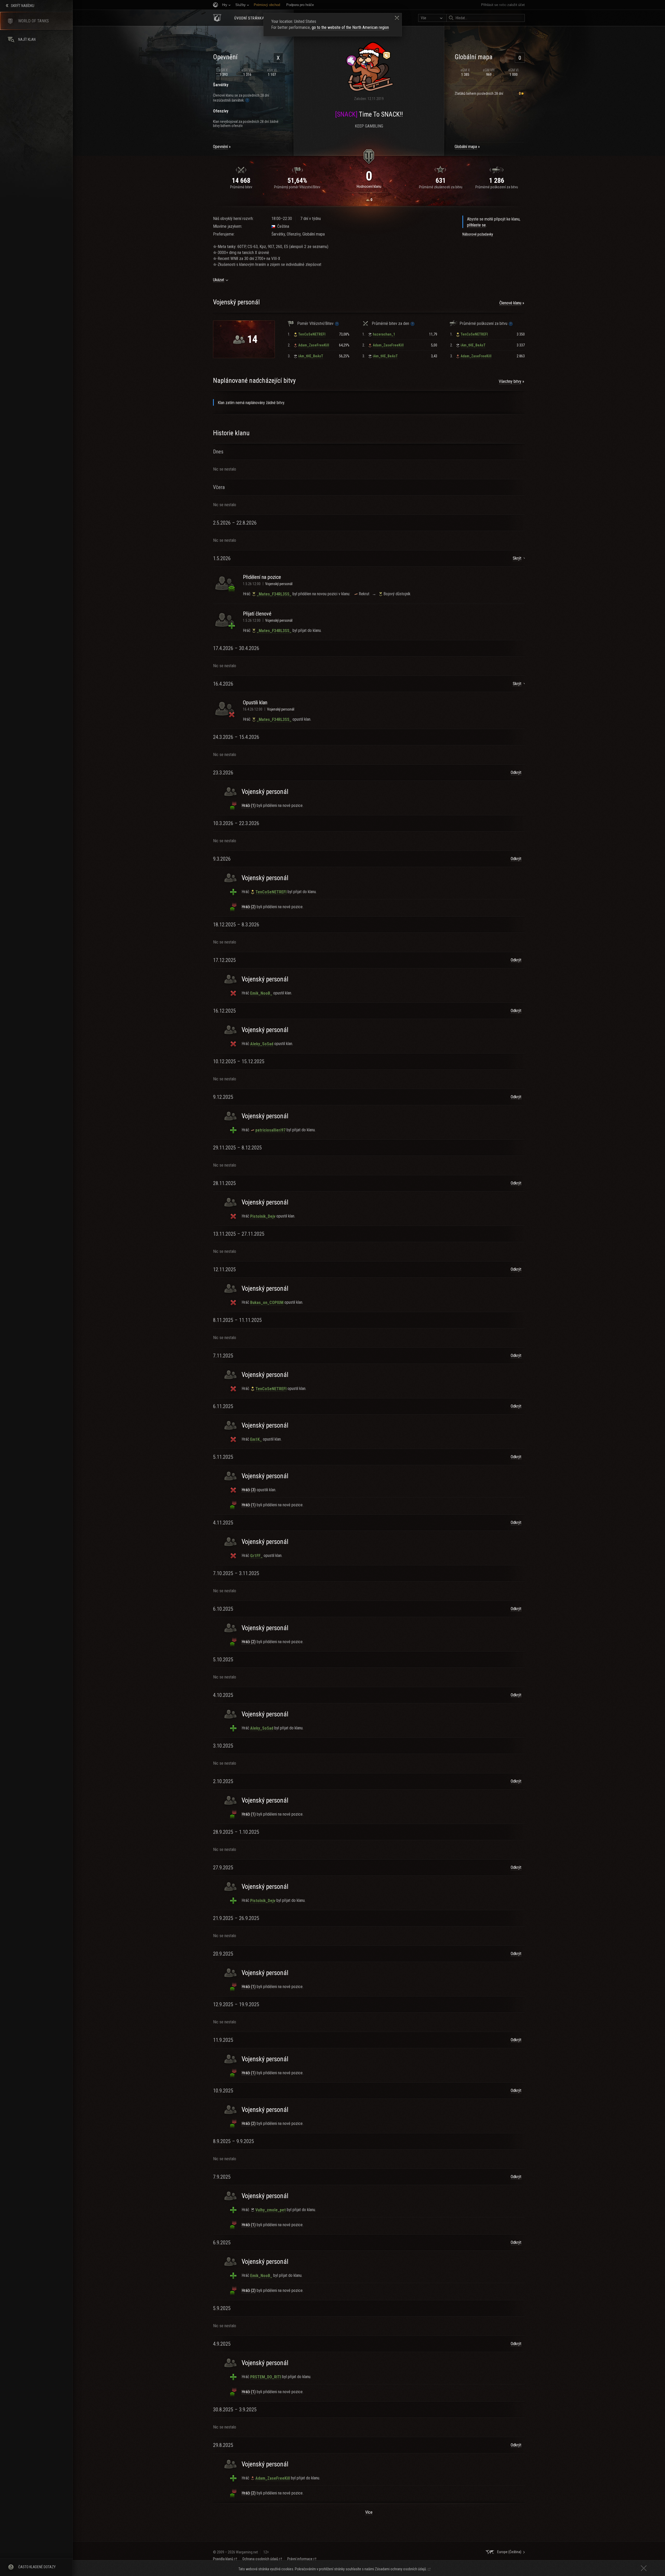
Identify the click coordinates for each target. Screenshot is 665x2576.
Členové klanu (510, 303)
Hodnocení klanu (369, 186)
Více (369, 2512)
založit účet (516, 5)
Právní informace (300, 2559)
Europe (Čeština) (509, 2552)
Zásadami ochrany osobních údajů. (401, 2569)
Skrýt (517, 558)
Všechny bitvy (510, 381)
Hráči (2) (249, 907)
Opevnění (220, 147)
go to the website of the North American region (350, 27)
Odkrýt (516, 772)
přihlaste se (476, 225)
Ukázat (219, 280)
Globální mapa (466, 147)
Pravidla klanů (223, 2559)
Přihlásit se (490, 5)
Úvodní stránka (249, 18)
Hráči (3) (249, 1490)
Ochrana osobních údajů (260, 2559)
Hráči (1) (249, 805)
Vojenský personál (279, 584)
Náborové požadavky (478, 234)
